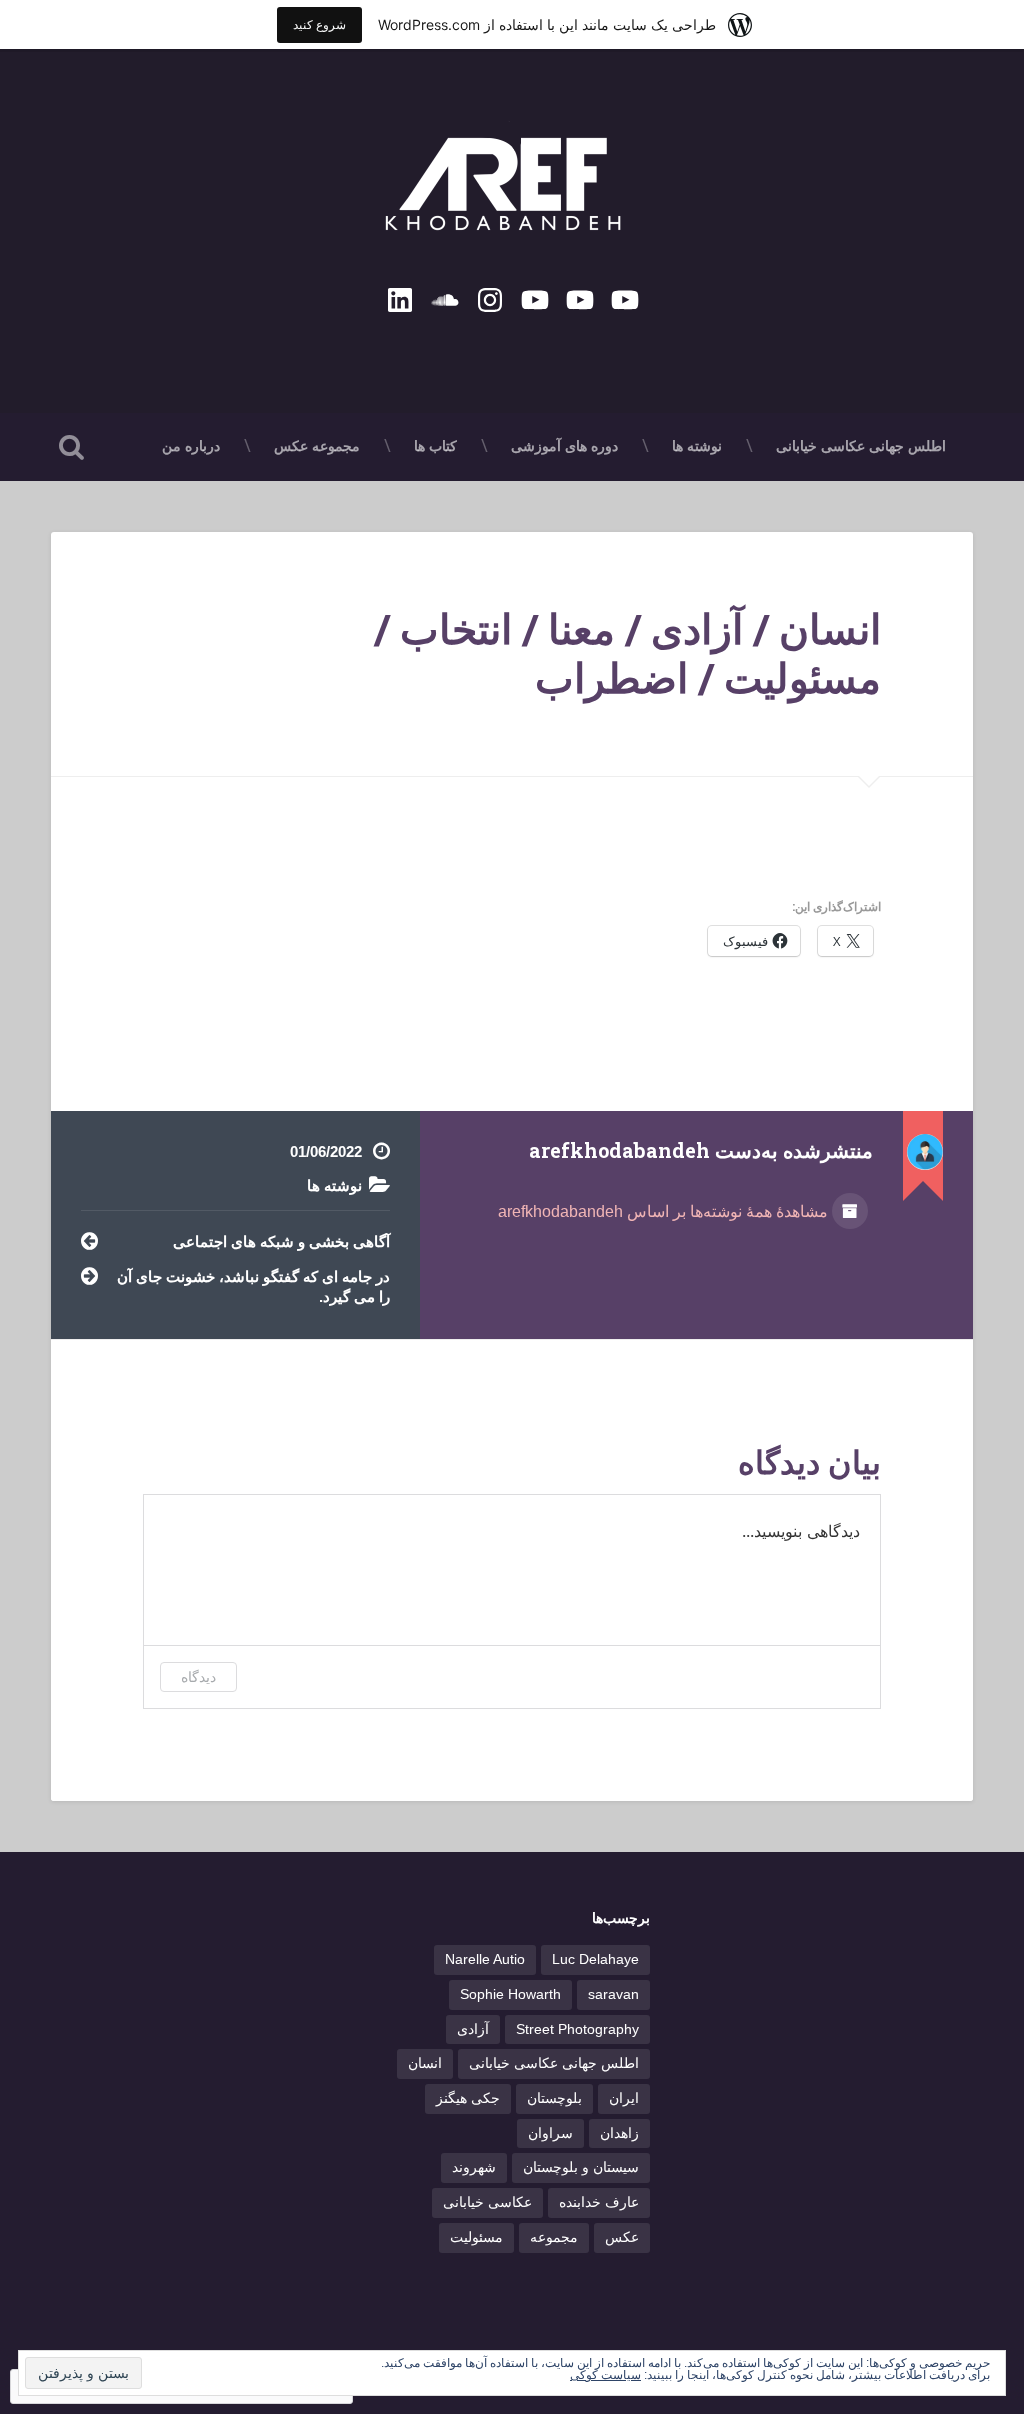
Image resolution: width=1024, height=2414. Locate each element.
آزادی (473, 2029)
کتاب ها (435, 446)
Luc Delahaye (595, 1959)
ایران (624, 2098)
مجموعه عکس (317, 446)
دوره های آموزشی (564, 446)
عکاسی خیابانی (487, 2202)
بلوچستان (554, 2098)
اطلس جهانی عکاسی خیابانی (861, 446)
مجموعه (554, 2237)
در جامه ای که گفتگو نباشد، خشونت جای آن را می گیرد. (253, 1287)
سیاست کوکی (605, 2375)
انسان (425, 2063)
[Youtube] (625, 297)
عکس (622, 2237)
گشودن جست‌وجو (71, 447)
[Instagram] (490, 297)
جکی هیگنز (468, 2098)
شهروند (474, 2167)
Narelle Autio (485, 1959)
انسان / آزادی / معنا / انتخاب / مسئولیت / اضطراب (627, 653)
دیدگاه (198, 1676)
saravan (613, 1994)
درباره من (191, 446)
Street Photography (577, 2029)
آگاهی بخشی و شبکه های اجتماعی (281, 1241)
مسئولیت (476, 2237)
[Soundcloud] (445, 297)
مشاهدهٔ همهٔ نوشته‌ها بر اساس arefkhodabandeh (665, 1211)
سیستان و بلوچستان (581, 2167)
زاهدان (619, 2133)
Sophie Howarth (510, 1994)
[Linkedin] (400, 297)
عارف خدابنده (599, 2202)
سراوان (550, 2133)
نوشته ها (697, 446)
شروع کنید (319, 24)
